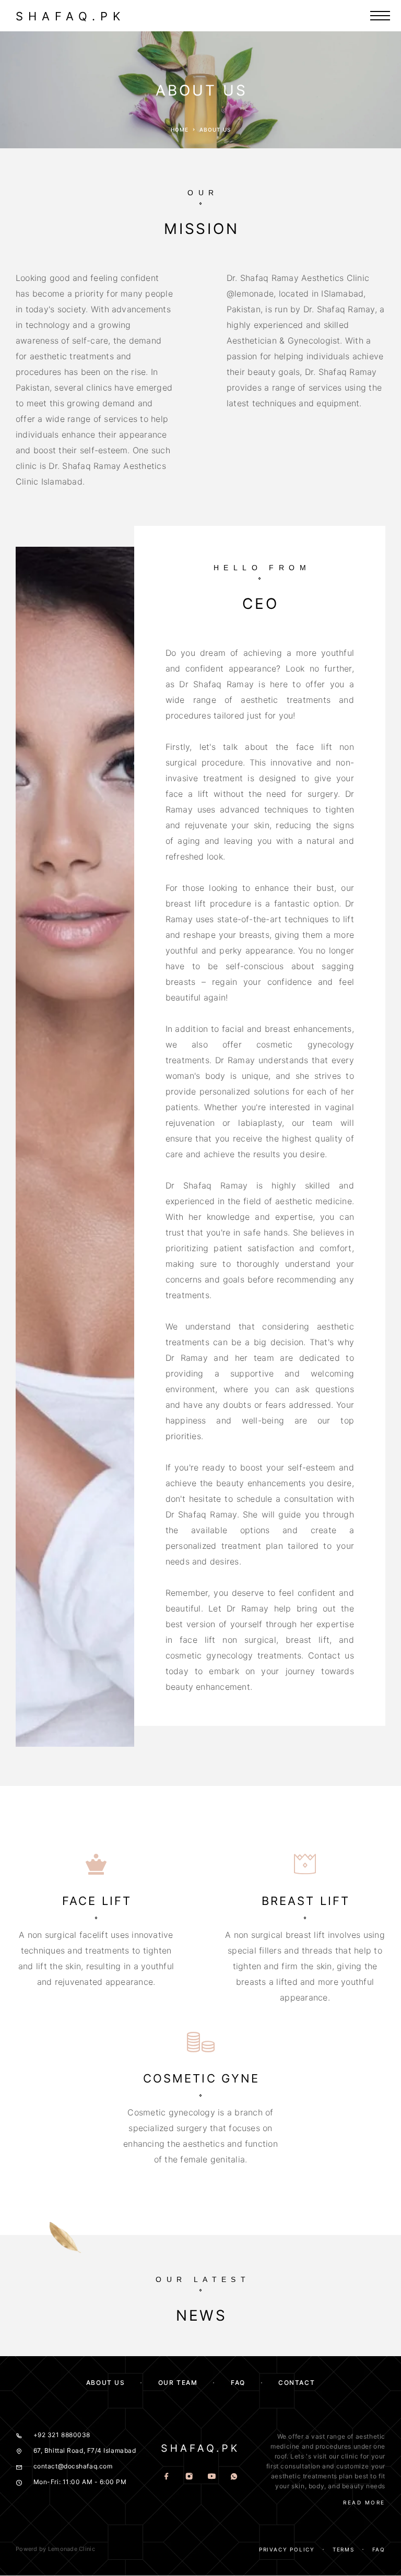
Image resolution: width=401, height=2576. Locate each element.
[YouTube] (212, 2477)
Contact (297, 2383)
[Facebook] (167, 2477)
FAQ (238, 2383)
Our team (178, 2383)
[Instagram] (189, 2477)
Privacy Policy (287, 2549)
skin (298, 2486)
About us (105, 2383)
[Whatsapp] (234, 2477)
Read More (364, 2502)
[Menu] (380, 16)
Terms (344, 2549)
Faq (379, 2549)
